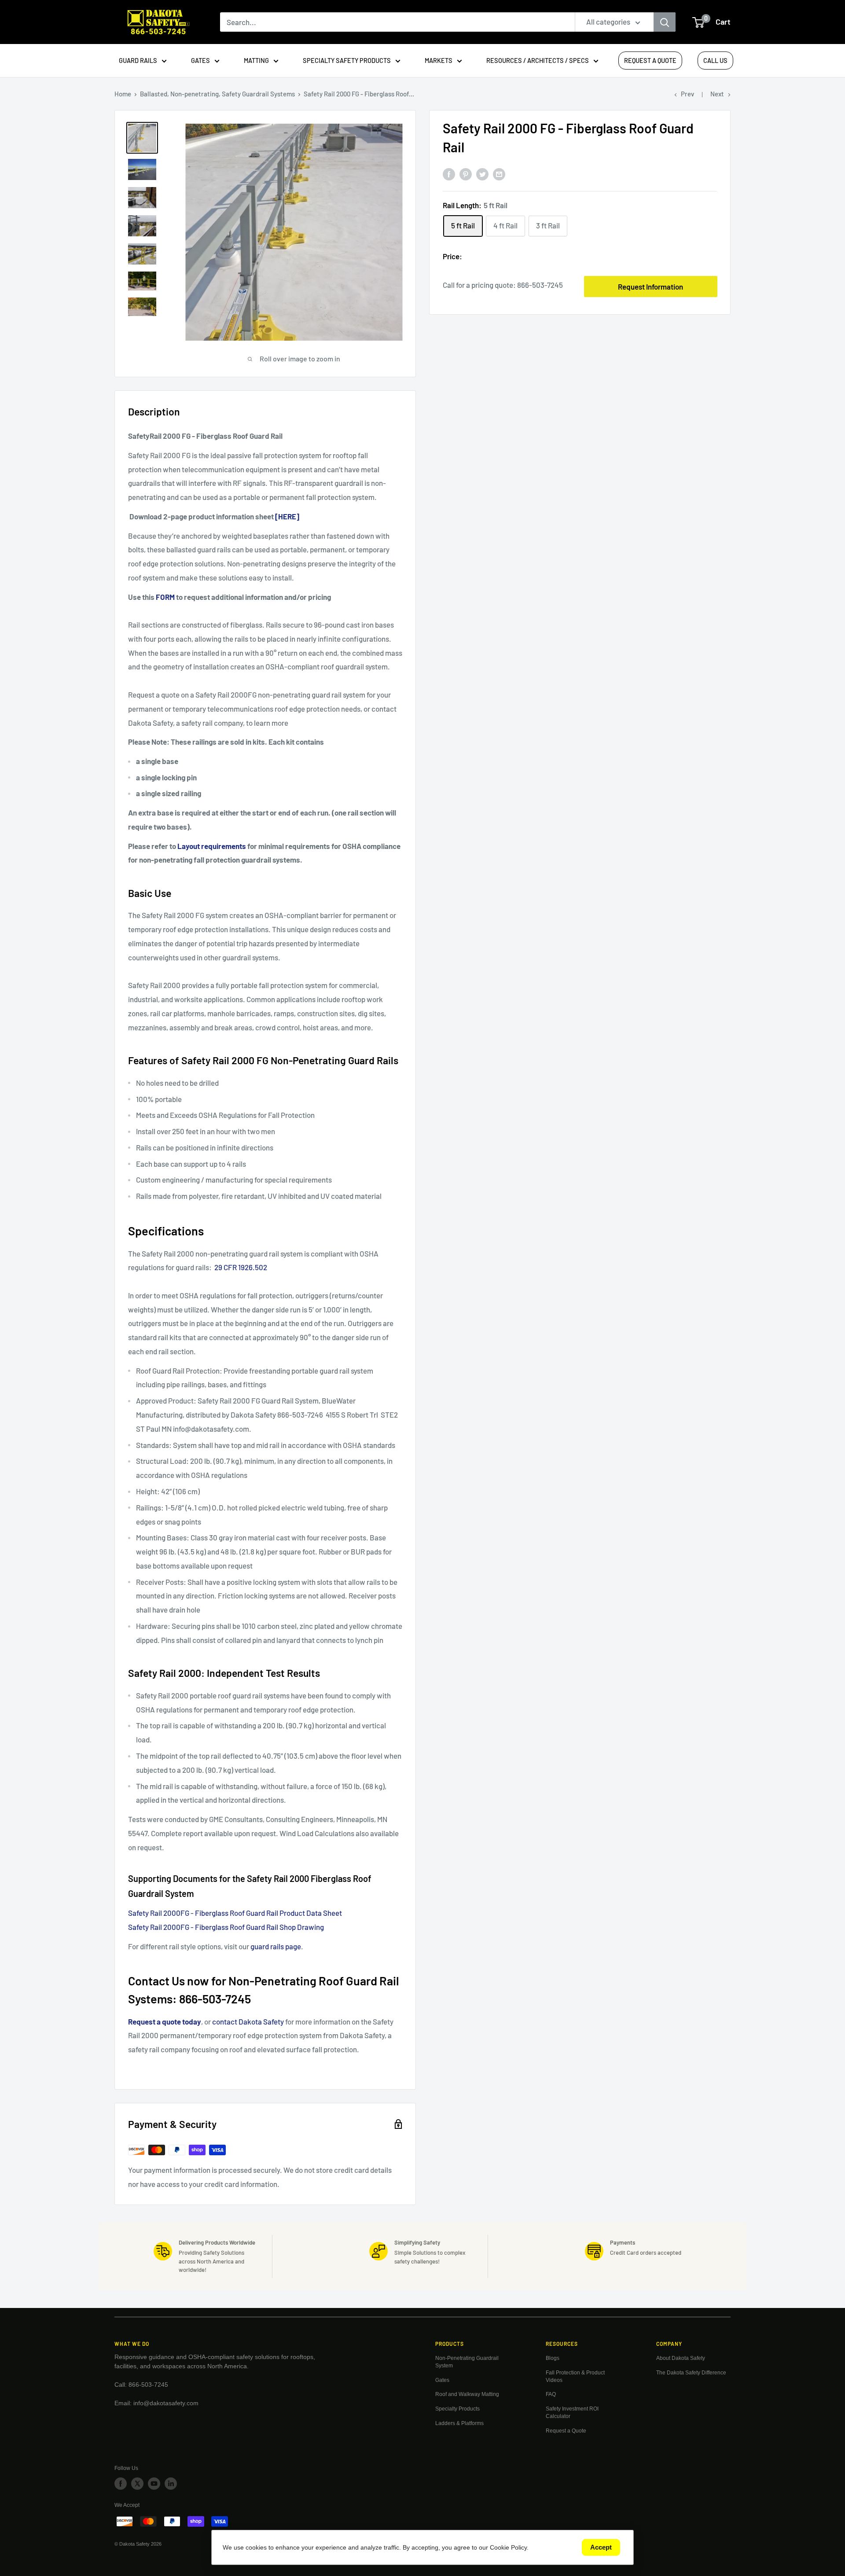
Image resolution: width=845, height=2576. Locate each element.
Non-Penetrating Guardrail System (467, 2362)
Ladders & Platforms (459, 2423)
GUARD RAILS (138, 60)
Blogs (553, 2358)
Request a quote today (165, 2021)
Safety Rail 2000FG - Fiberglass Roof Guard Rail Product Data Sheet (235, 1913)
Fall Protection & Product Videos (575, 2376)
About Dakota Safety (681, 2358)
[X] (137, 2484)
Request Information (650, 287)
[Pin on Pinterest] (466, 173)
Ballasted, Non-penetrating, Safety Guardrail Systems (217, 94)
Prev (687, 94)
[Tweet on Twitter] (482, 173)
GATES (200, 60)
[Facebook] (121, 2484)
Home (123, 94)
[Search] (665, 22)
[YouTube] (154, 2484)
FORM (165, 597)
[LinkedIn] (171, 2484)
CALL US (715, 60)
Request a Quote (566, 2431)
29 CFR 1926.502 (241, 1267)
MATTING (256, 60)
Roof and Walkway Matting (467, 2394)
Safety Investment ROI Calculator (572, 2412)
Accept (601, 2547)
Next (717, 94)
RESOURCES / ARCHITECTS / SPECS (538, 60)
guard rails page (276, 1946)
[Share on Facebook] (449, 173)
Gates (442, 2380)
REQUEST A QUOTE (650, 60)
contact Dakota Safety (248, 2021)
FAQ (551, 2394)
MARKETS (439, 60)
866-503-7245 (540, 285)
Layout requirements (212, 846)
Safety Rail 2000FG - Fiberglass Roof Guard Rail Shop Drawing (226, 1927)
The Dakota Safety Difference (691, 2373)
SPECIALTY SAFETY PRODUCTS (347, 60)
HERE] (289, 516)
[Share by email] (499, 173)
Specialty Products (457, 2409)
